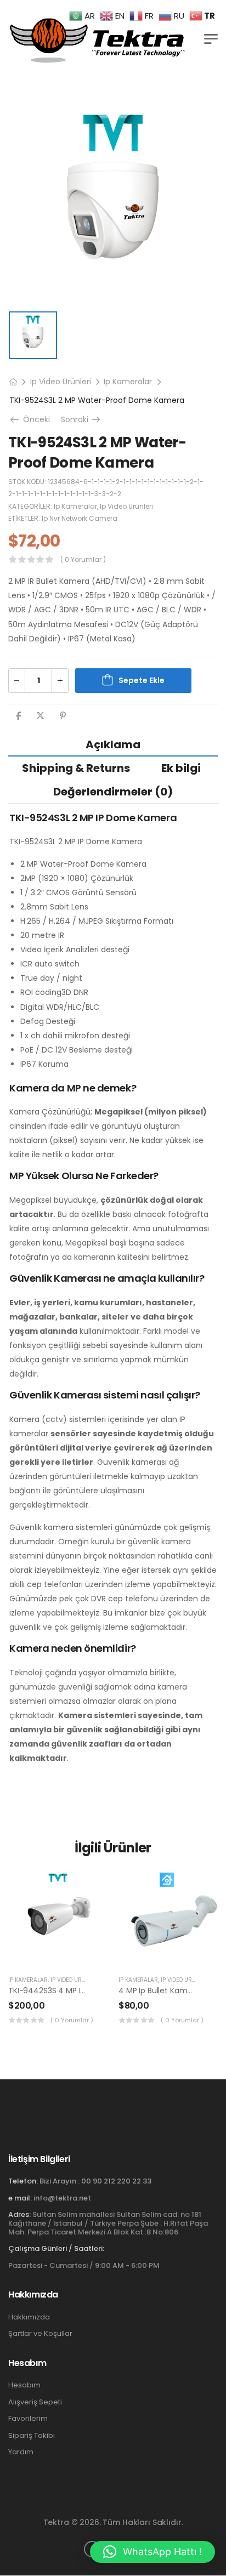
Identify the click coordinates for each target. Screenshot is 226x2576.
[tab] (113, 744)
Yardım (21, 2452)
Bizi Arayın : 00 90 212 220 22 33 (95, 2181)
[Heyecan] (40, 716)
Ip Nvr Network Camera (80, 518)
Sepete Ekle (142, 680)
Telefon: (23, 2181)
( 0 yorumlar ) (83, 559)
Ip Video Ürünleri (61, 382)
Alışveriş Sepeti (35, 2402)
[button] (113, 1648)
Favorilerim (28, 2419)
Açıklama (113, 744)
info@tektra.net (62, 2198)
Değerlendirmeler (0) (113, 792)
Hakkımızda (29, 2317)
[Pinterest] (63, 716)
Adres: (19, 2214)
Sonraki (81, 419)
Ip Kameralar (128, 382)
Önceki (33, 419)
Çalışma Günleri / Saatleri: (56, 2249)
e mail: (20, 2198)
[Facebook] (18, 716)
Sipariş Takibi (32, 2436)
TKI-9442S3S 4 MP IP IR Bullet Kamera (78, 1991)
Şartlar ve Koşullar (40, 2334)
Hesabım (24, 2385)
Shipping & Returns (76, 768)
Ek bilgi (181, 768)
